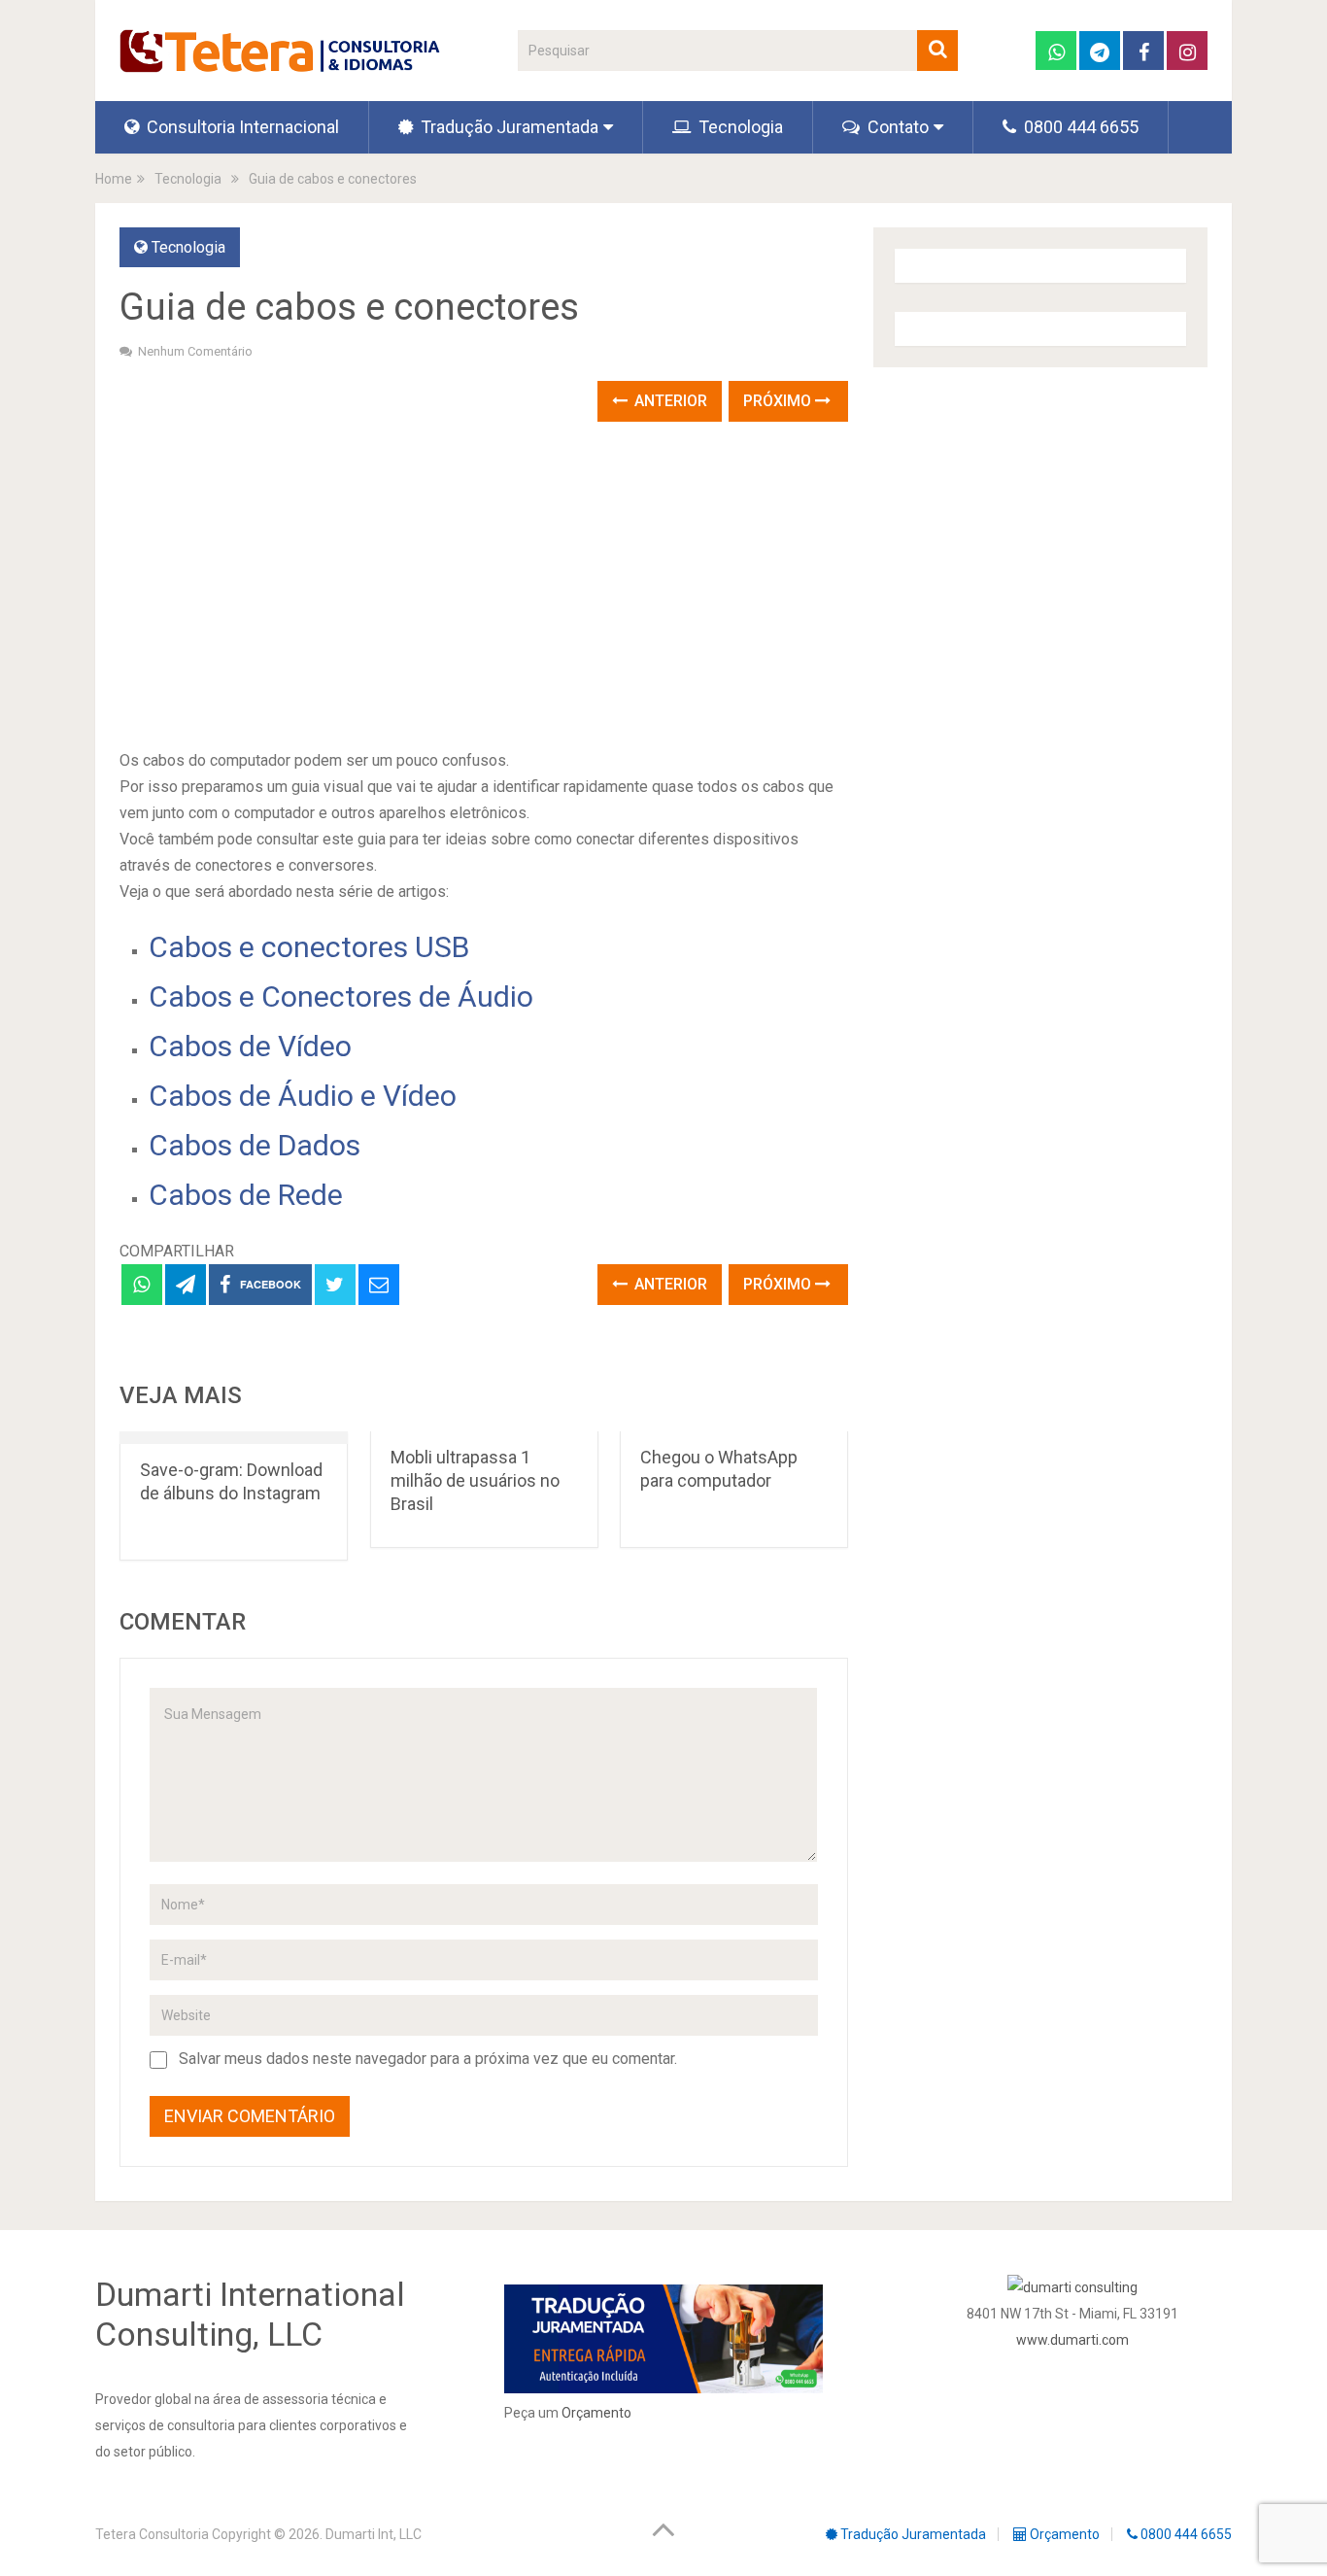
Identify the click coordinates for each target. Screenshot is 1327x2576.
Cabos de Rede (246, 1195)
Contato (896, 127)
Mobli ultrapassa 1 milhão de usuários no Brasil (475, 1480)
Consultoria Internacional (241, 127)
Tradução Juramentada (508, 127)
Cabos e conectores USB (309, 947)
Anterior (669, 401)
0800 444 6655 (1079, 127)
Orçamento (596, 2413)
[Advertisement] (484, 587)
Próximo (779, 401)
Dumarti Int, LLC (374, 2534)
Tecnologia (739, 127)
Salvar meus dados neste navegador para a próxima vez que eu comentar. (428, 2059)
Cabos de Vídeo (250, 1046)
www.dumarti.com (1072, 2340)
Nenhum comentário (195, 351)
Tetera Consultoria (152, 2534)
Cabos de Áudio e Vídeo (303, 1096)
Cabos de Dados (255, 1145)
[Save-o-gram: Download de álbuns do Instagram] (234, 1438)
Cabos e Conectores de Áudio (341, 996)
